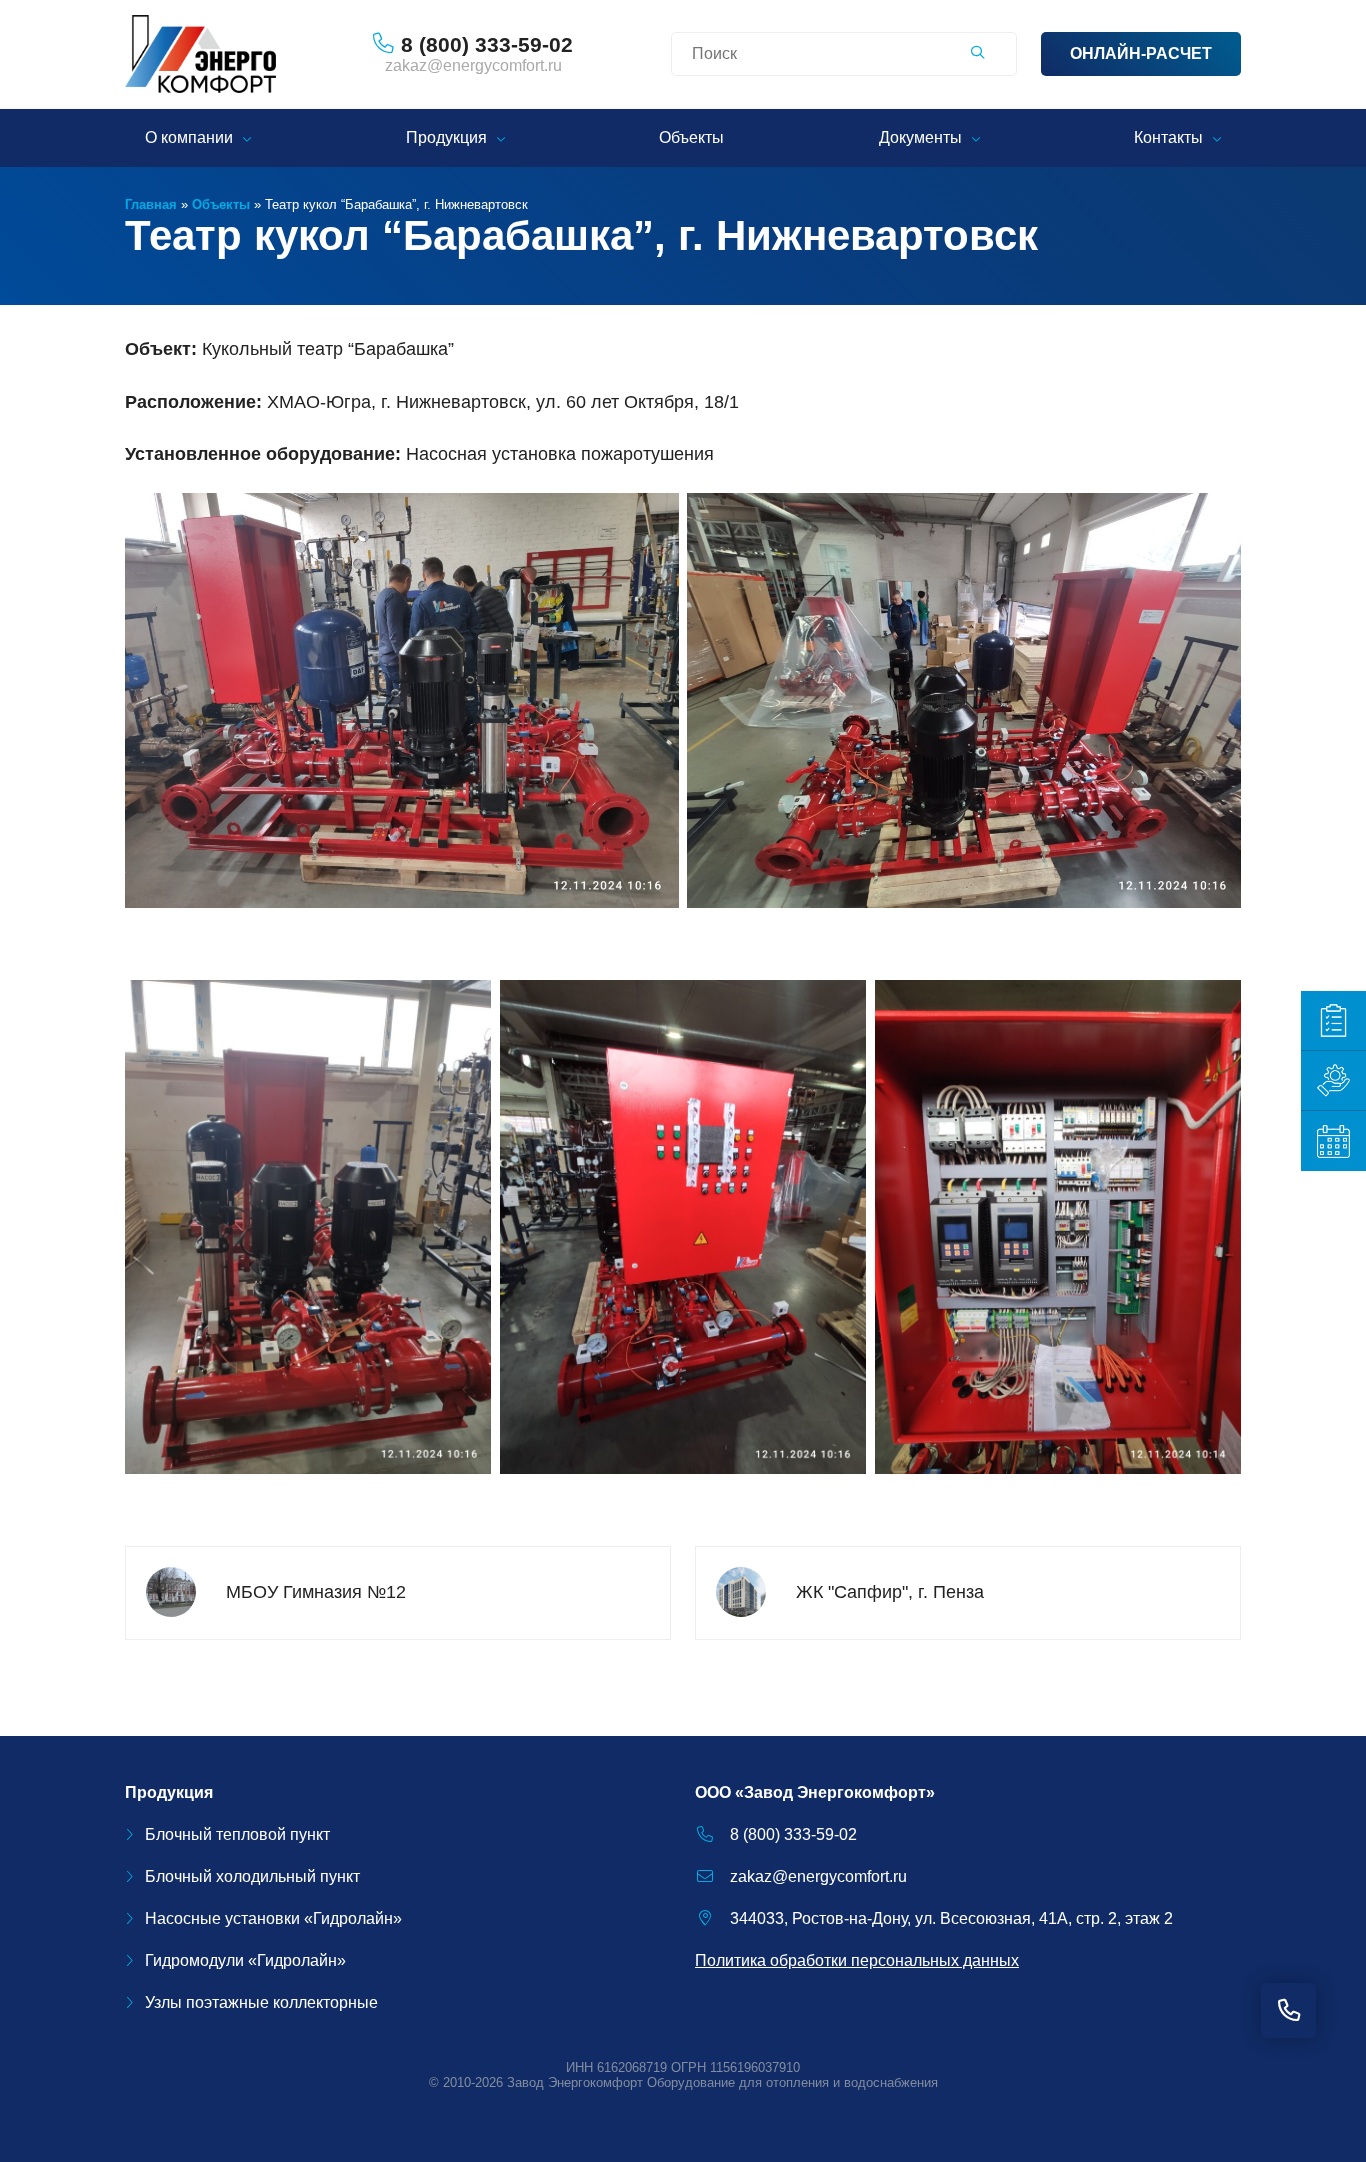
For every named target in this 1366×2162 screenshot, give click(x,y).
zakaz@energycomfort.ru (473, 65)
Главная (151, 204)
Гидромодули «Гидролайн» (245, 1960)
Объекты (691, 137)
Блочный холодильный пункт (252, 1876)
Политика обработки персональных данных (857, 1960)
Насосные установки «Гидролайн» (273, 1918)
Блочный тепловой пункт (237, 1834)
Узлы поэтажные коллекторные (261, 2002)
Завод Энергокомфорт (575, 2082)
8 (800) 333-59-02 (793, 1834)
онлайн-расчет (1141, 53)
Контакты (1168, 137)
